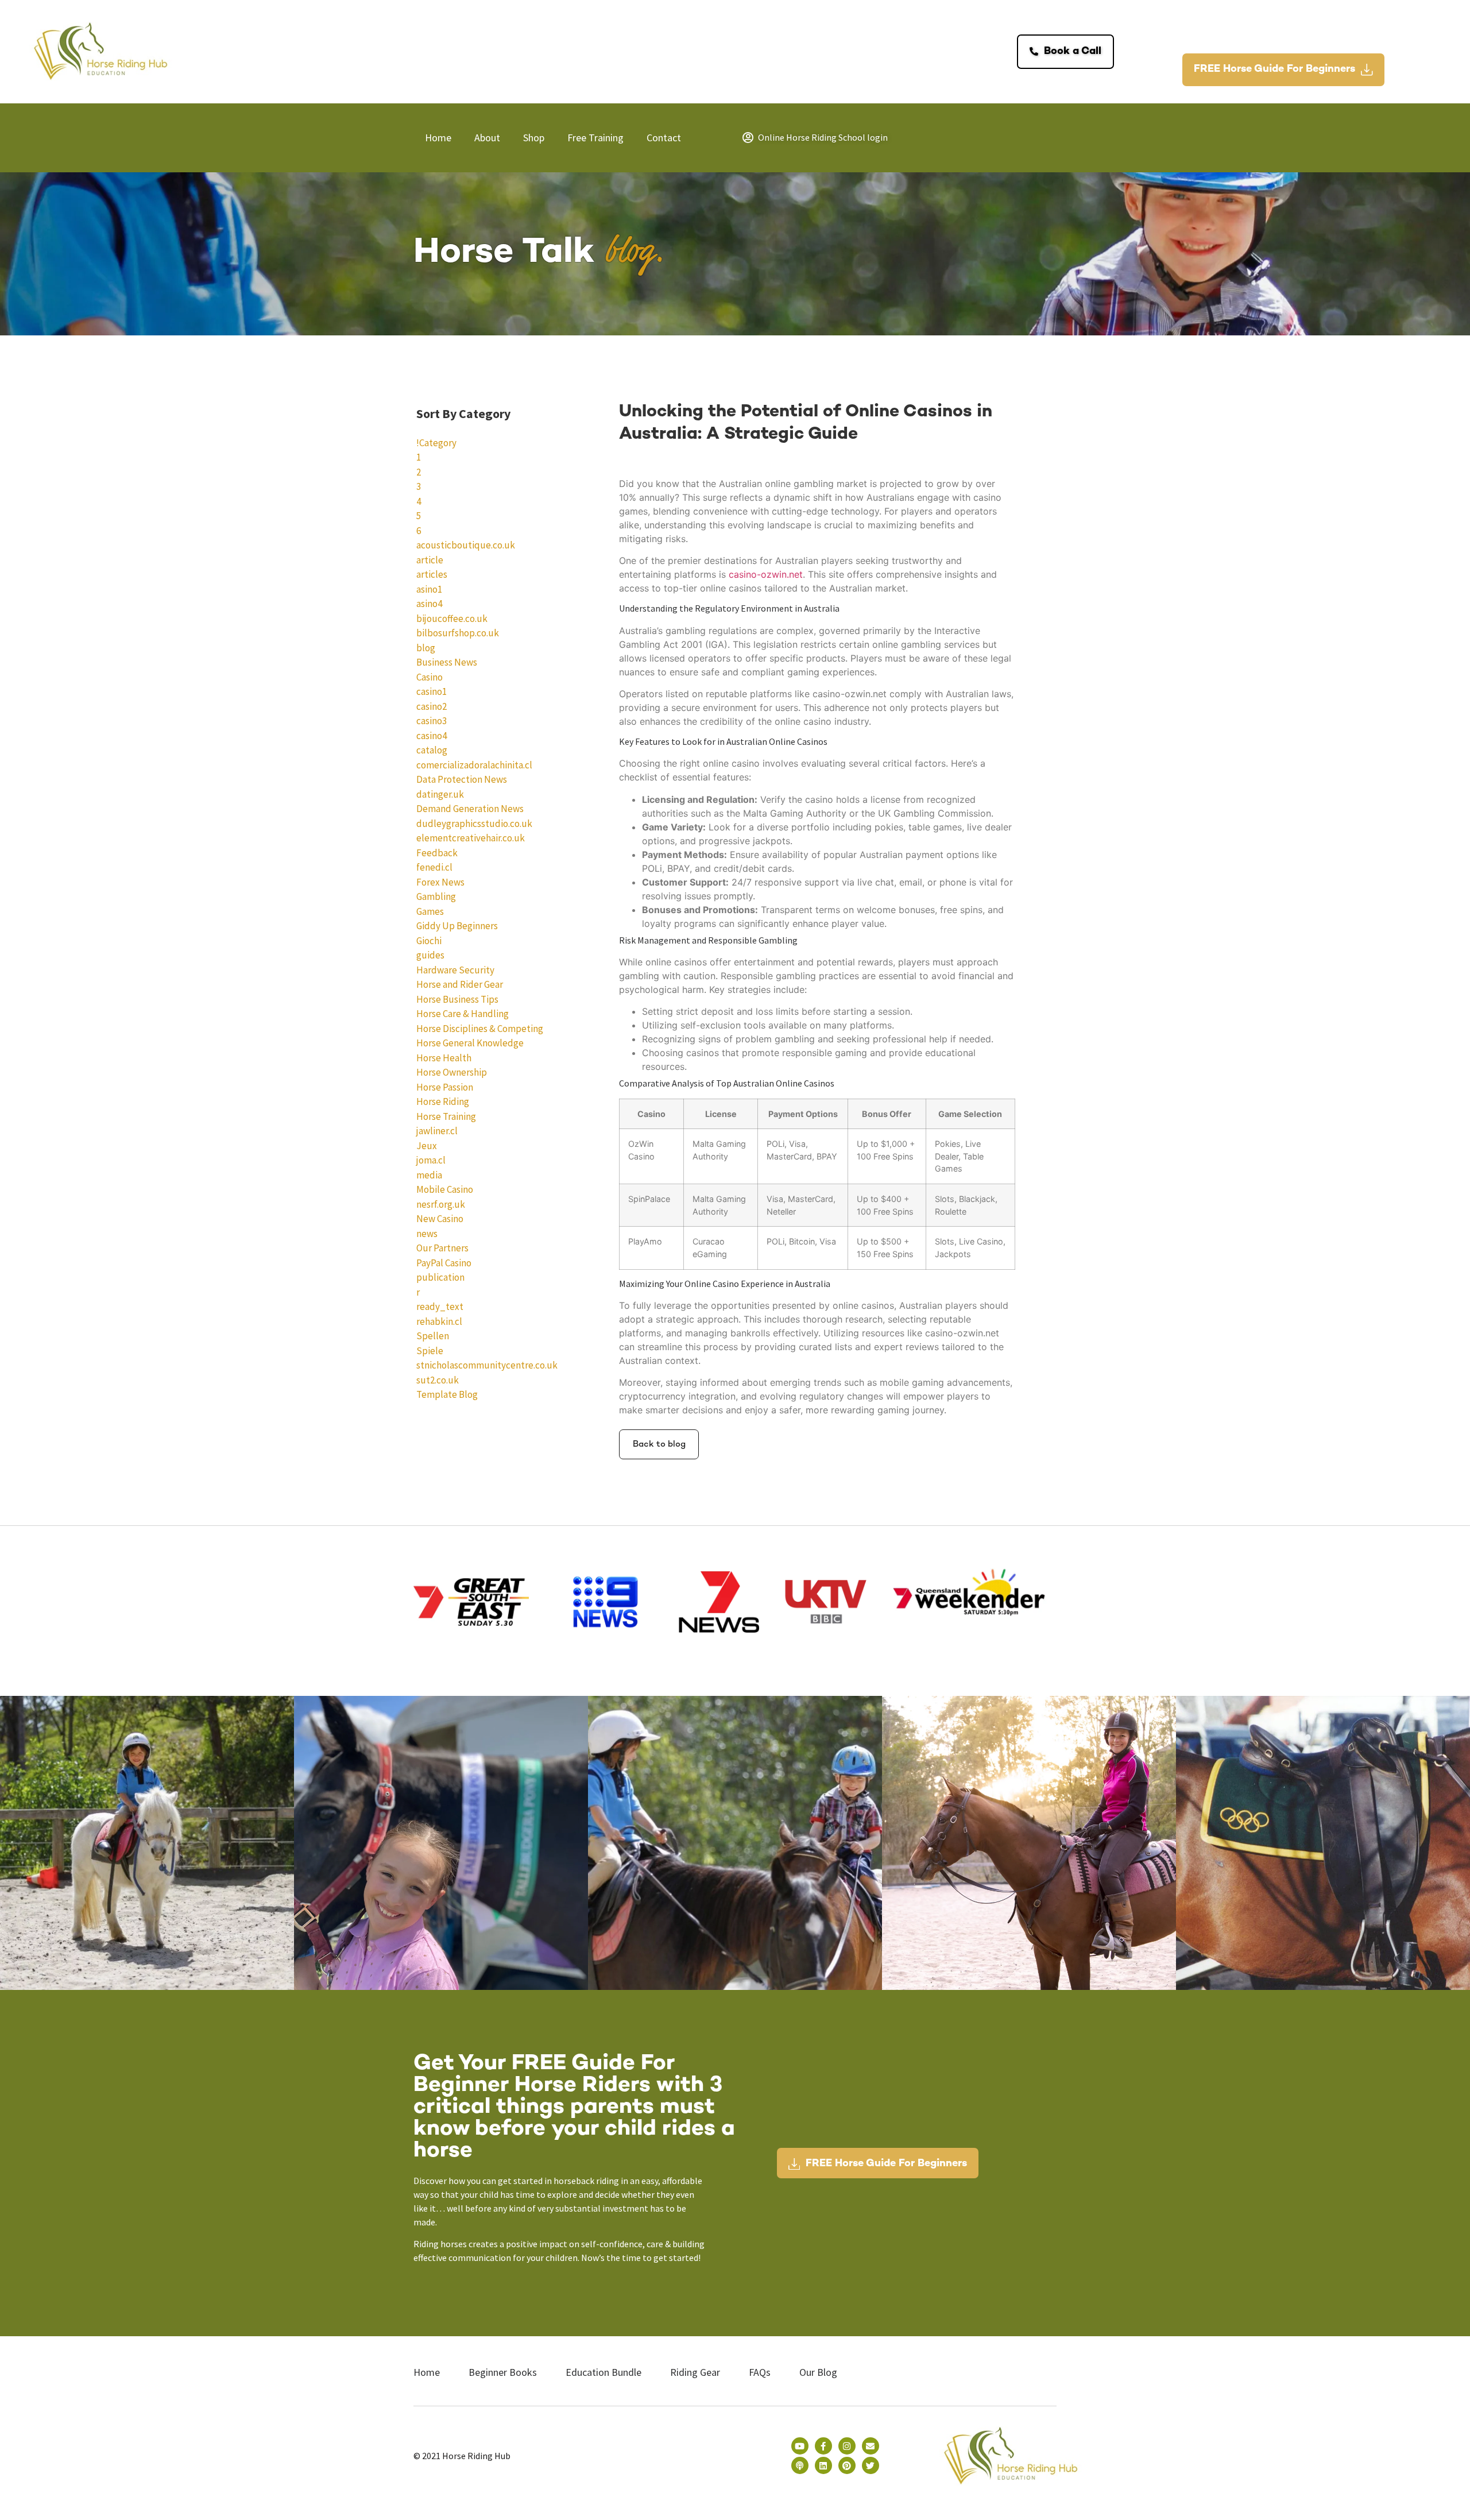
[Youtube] (800, 2446)
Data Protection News (462, 779)
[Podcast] (800, 2465)
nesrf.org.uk (441, 1204)
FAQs (760, 2372)
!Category (436, 443)
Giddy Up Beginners (457, 926)
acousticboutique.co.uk (466, 545)
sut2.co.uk (438, 1380)
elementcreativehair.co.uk (471, 838)
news (427, 1234)
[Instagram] (847, 2446)
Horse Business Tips (457, 999)
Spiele (430, 1351)
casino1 (432, 691)
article (430, 560)
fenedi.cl (434, 867)
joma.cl (431, 1160)
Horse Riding (443, 1101)
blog (426, 648)
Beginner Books (503, 2372)
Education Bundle (604, 2372)
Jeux (427, 1146)
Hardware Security (455, 970)
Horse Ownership (452, 1072)
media (429, 1175)
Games (430, 911)
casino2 (432, 706)
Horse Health (444, 1058)
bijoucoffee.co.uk (452, 619)
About (487, 138)
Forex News (440, 882)
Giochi (429, 941)
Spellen (433, 1336)
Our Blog (818, 2372)
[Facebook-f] (823, 2446)
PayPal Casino (444, 1263)
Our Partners (442, 1248)
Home (438, 138)
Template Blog (447, 1394)
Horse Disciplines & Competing (480, 1029)
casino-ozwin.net (766, 574)
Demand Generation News (470, 809)
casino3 (432, 721)
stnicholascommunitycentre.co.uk (487, 1365)
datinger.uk (440, 794)
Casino (430, 677)
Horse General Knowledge (470, 1043)
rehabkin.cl (439, 1321)
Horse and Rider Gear (460, 984)
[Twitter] (871, 2465)
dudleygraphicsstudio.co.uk (474, 824)
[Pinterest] (847, 2465)
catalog (432, 750)
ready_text (440, 1307)
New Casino (440, 1219)
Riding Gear (695, 2372)
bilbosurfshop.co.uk (458, 633)
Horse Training (446, 1116)
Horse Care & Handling (463, 1014)
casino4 (432, 736)
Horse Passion (445, 1087)
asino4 (429, 604)
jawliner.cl (437, 1131)
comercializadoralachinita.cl (474, 765)
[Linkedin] (823, 2465)
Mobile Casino (445, 1189)
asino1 (429, 589)
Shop (534, 138)
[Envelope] (871, 2446)
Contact (664, 138)
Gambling (436, 896)
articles (432, 574)
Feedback (437, 853)
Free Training (595, 138)
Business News (447, 662)
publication (440, 1277)
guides (430, 955)
